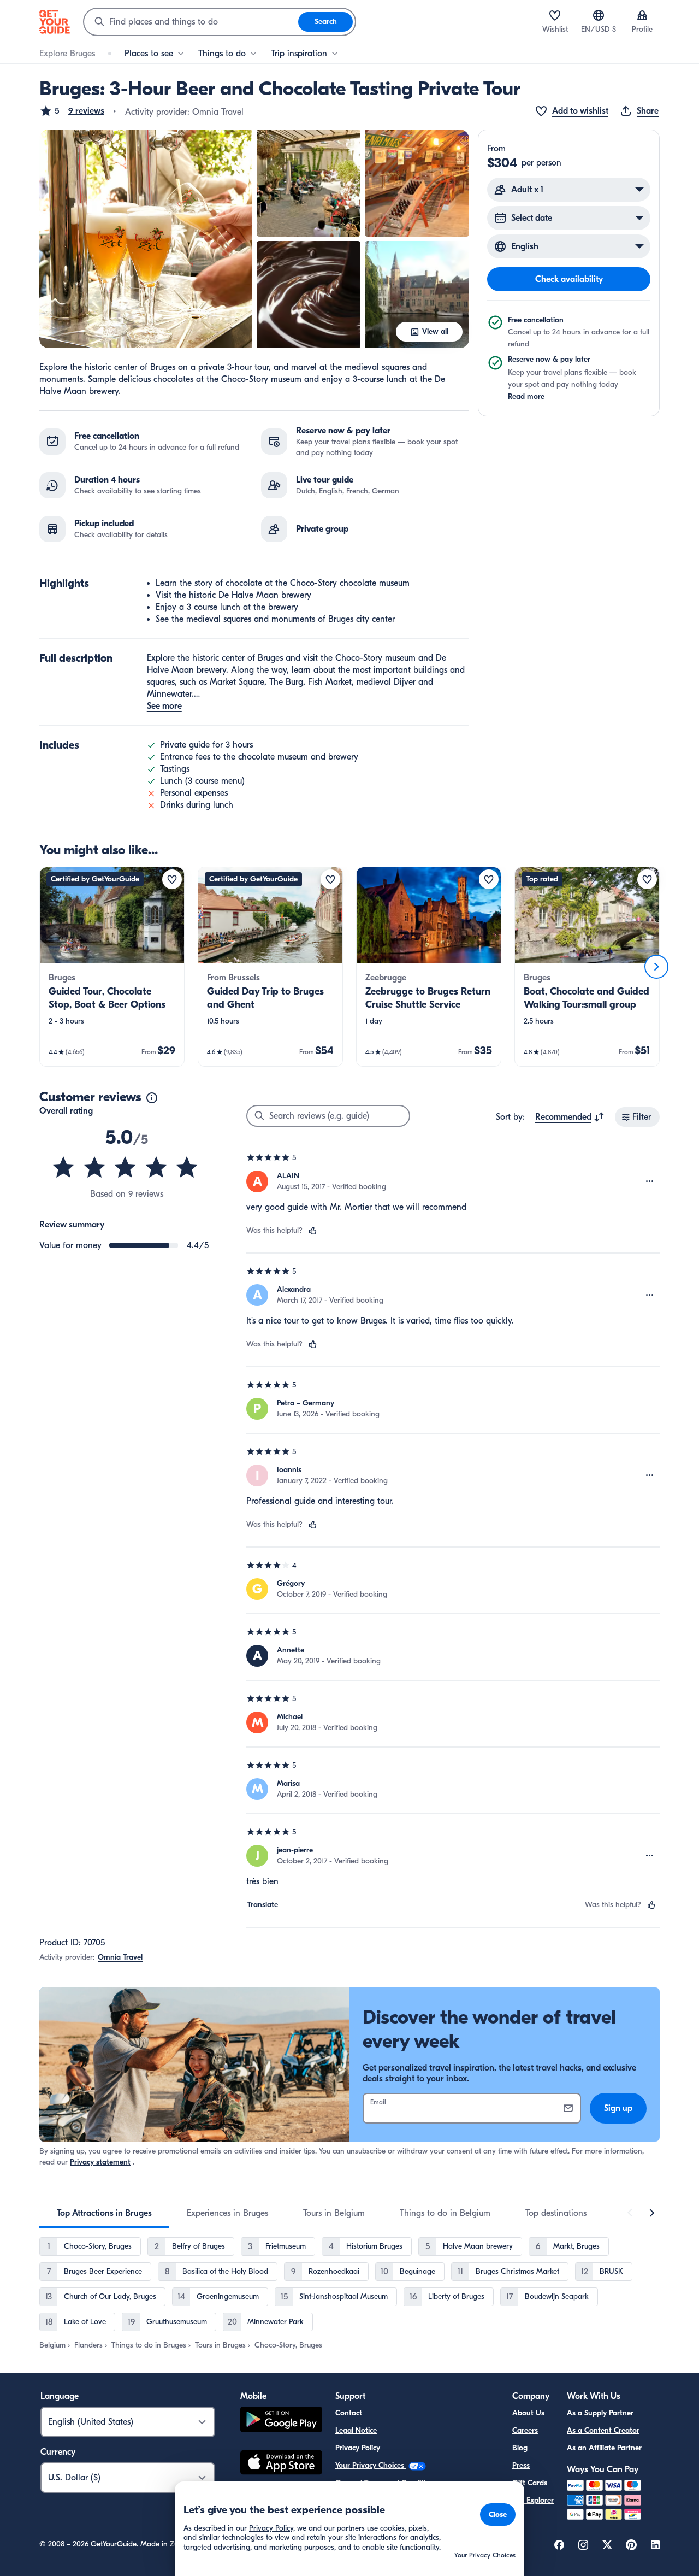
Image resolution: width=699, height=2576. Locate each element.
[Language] (599, 15)
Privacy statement (100, 2162)
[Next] (656, 967)
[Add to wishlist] (172, 879)
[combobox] (191, 22)
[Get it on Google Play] (281, 2421)
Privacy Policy (358, 2448)
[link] (112, 967)
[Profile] (642, 15)
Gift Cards (530, 2483)
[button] (72, 111)
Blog (520, 2448)
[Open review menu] (650, 1181)
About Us (528, 2413)
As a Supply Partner (600, 2413)
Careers (525, 2430)
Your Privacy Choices (371, 2465)
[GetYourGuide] (55, 22)
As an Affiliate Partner (604, 2448)
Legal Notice (356, 2430)
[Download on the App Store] (281, 2464)
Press (521, 2465)
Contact (349, 2413)
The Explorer (533, 2500)
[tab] (104, 2213)
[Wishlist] (555, 15)
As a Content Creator (603, 2430)
